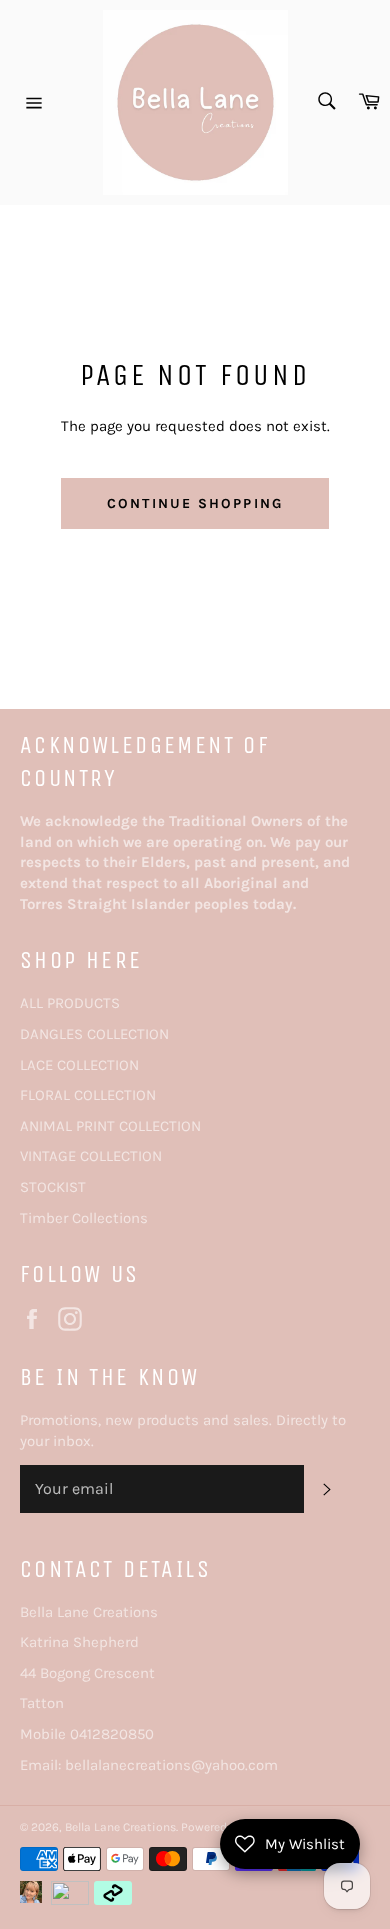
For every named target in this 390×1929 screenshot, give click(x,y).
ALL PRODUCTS (70, 1003)
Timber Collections (84, 1218)
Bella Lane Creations (120, 1827)
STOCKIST (53, 1187)
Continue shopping (195, 503)
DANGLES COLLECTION (94, 1034)
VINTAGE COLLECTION (91, 1156)
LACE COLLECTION (79, 1065)
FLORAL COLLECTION (88, 1095)
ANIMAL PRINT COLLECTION (110, 1126)
